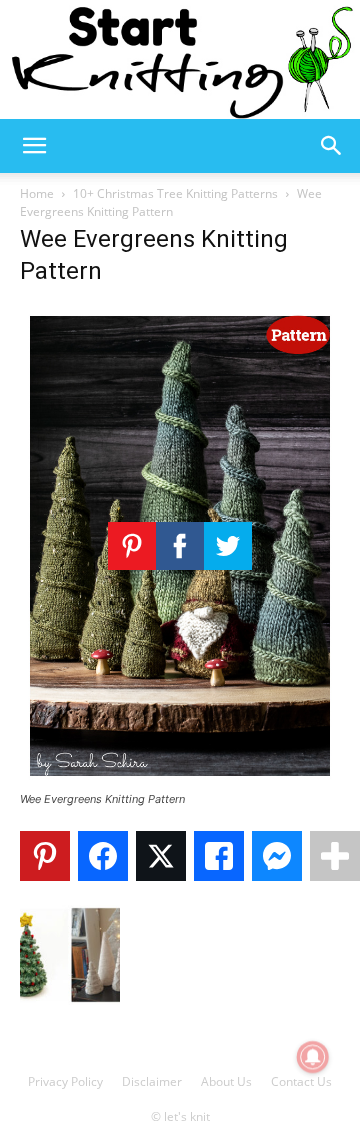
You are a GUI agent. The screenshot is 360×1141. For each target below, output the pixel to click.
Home (37, 193)
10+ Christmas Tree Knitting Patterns (175, 193)
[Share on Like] (219, 856)
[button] (34, 146)
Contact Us (301, 1081)
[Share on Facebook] (103, 856)
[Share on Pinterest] (45, 856)
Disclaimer (152, 1081)
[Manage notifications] (313, 1057)
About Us (226, 1081)
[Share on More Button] (335, 856)
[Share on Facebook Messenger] (277, 856)
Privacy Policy (65, 1081)
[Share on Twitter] (161, 856)
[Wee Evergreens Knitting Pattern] (180, 780)
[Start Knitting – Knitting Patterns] (180, 59)
